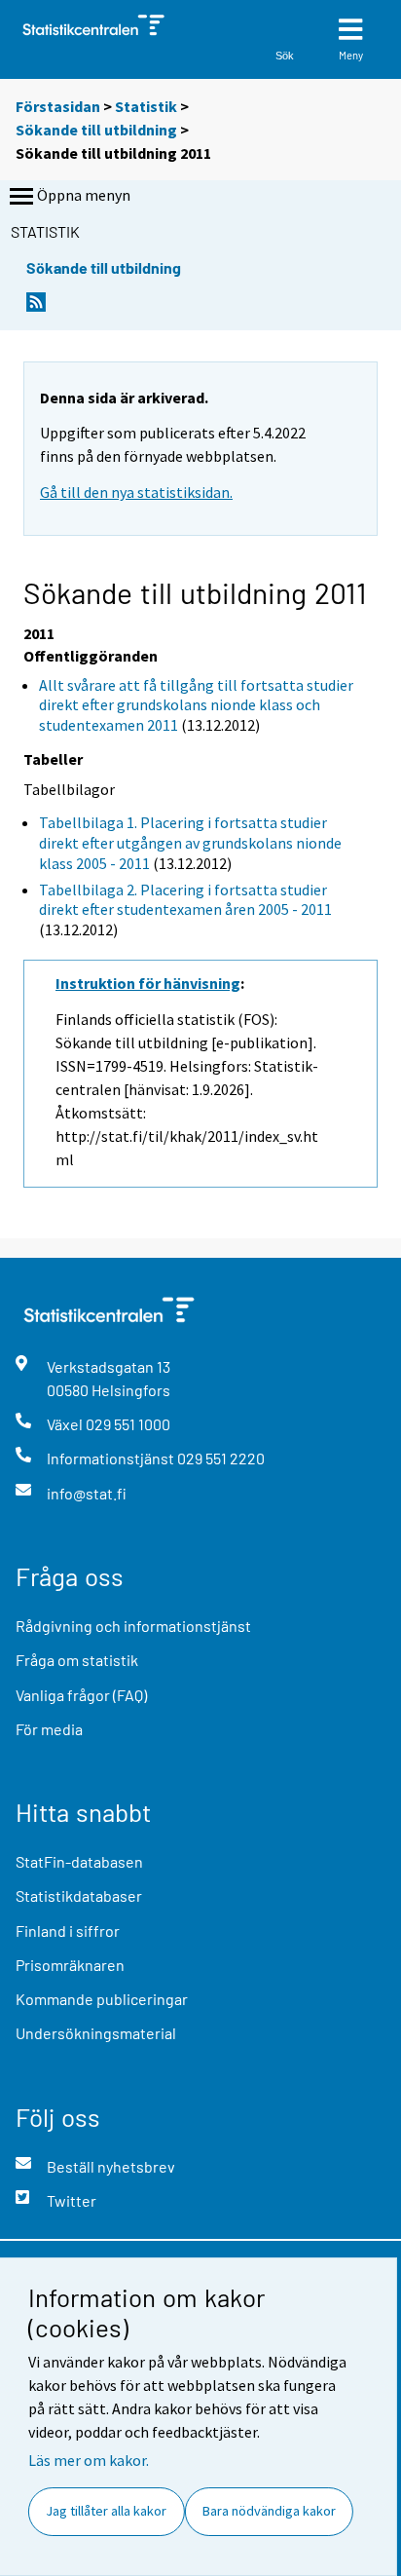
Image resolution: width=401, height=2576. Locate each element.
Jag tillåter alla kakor (106, 2511)
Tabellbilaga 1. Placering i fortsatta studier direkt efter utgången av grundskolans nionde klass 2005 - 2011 (190, 843)
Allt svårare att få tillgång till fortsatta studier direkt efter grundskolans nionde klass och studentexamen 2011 (196, 705)
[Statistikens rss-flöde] (36, 307)
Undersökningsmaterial (96, 2033)
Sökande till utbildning (98, 130)
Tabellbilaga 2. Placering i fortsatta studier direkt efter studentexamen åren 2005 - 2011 (185, 900)
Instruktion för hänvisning (148, 983)
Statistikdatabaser (79, 1895)
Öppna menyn (84, 195)
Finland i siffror (68, 1931)
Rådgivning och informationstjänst (133, 1626)
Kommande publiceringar (102, 1999)
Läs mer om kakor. (89, 2460)
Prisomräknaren (70, 1965)
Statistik (146, 106)
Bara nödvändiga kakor (269, 2511)
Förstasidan (58, 106)
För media (49, 1729)
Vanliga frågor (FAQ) (81, 1695)
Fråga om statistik (77, 1660)
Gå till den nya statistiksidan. (136, 492)
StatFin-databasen (79, 1861)
